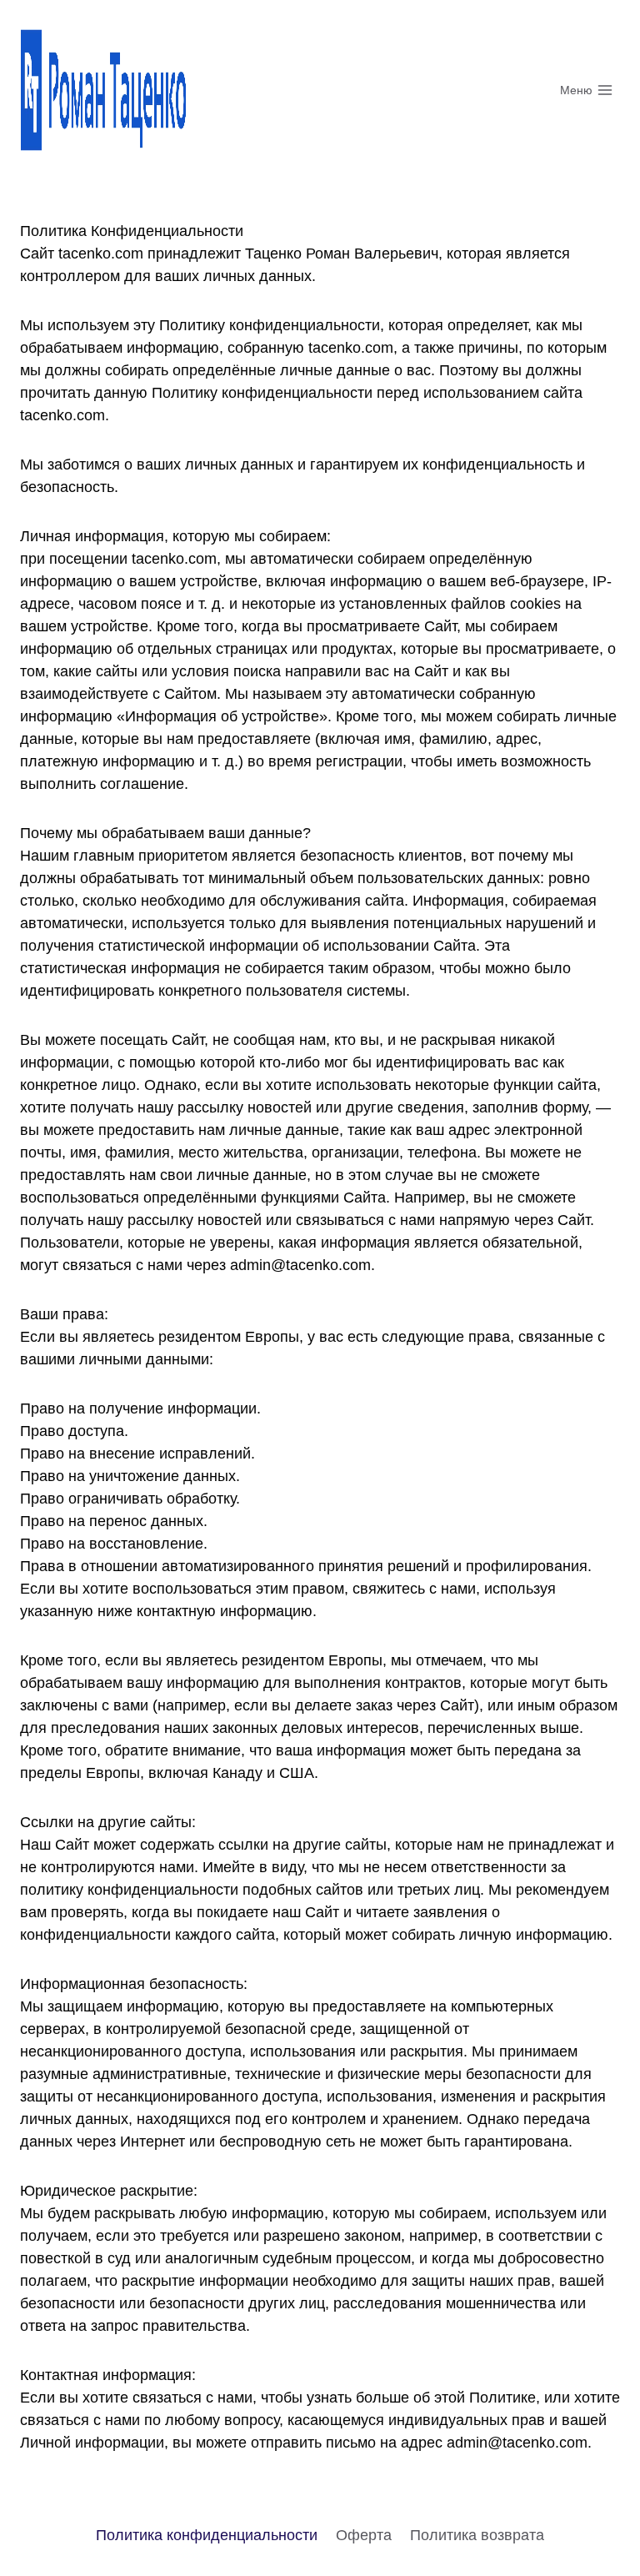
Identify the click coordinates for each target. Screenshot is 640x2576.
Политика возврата (477, 2535)
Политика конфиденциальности (207, 2535)
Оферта (364, 2535)
